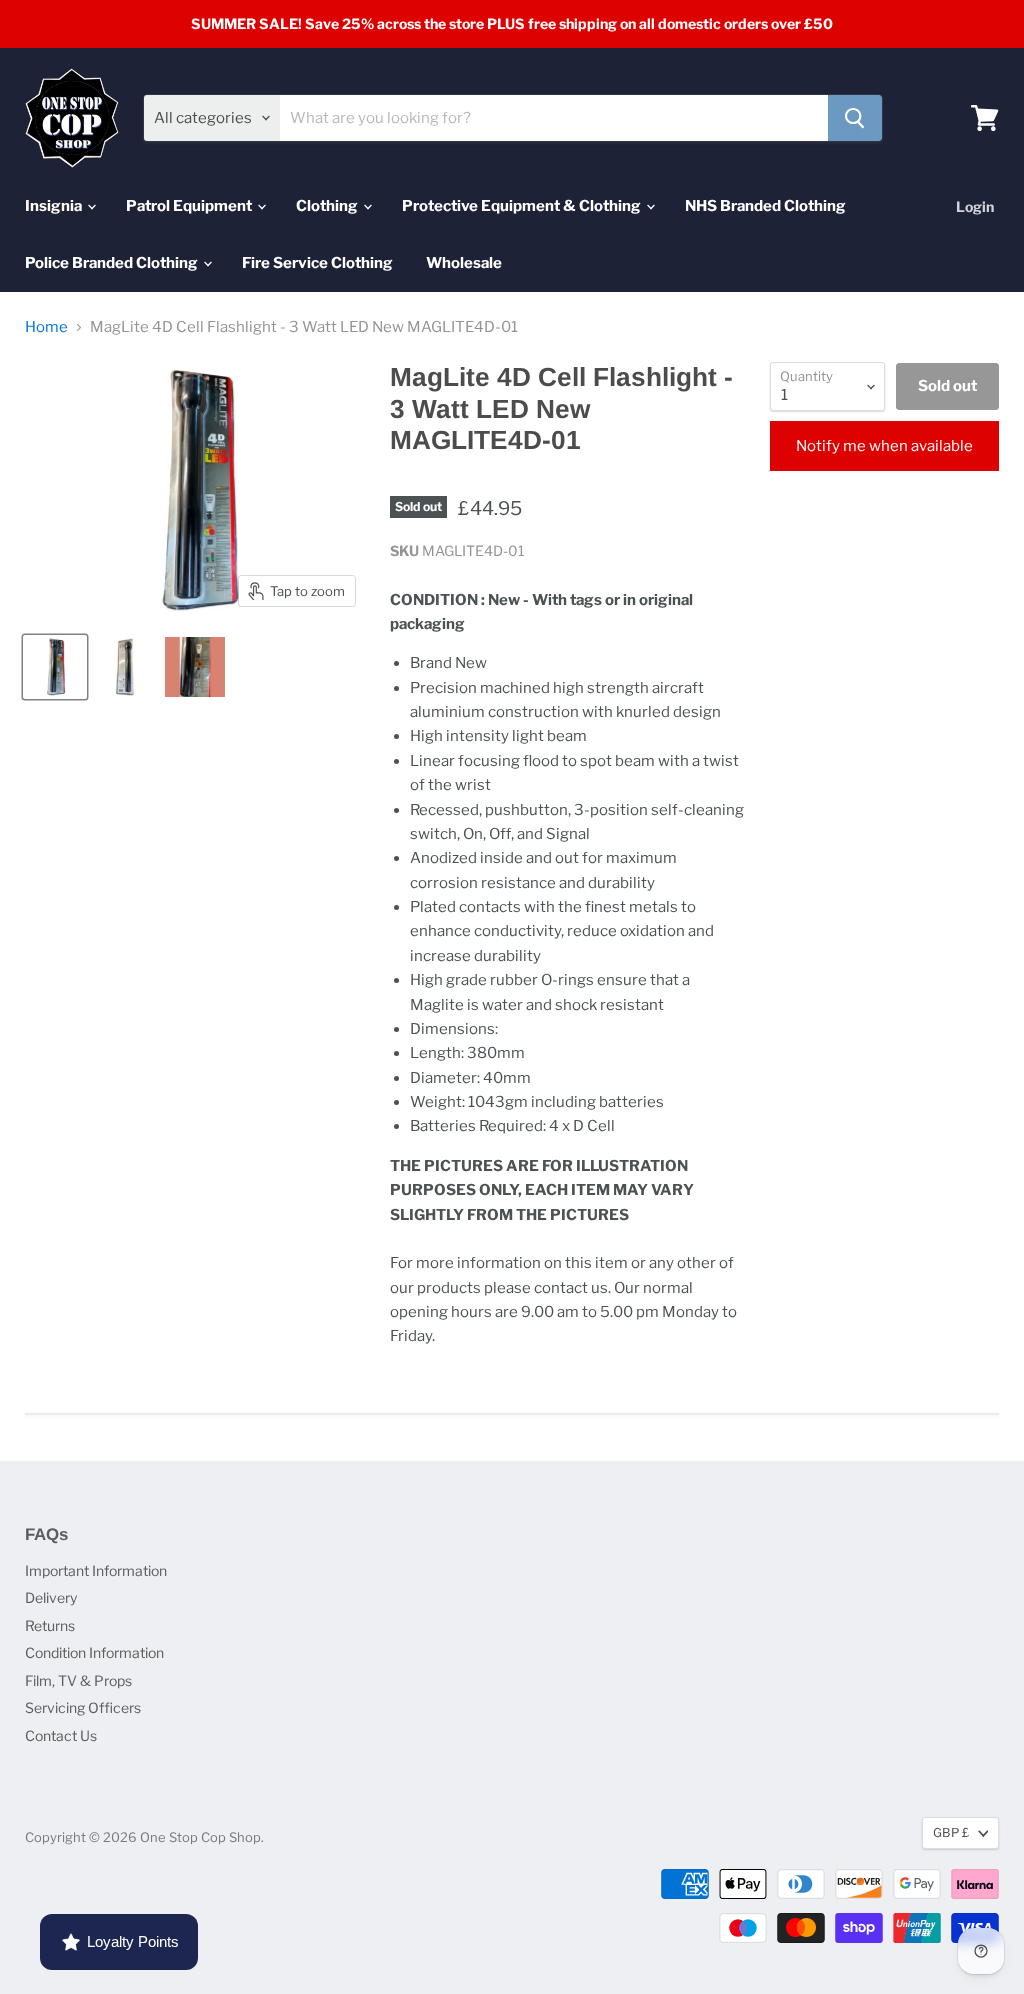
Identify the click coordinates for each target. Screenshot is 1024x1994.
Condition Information (94, 1652)
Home (46, 327)
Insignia (55, 206)
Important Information (96, 1570)
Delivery (51, 1597)
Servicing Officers (83, 1707)
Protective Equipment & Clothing (523, 206)
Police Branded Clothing (113, 263)
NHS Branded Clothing (765, 206)
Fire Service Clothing (317, 263)
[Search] (855, 118)
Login (975, 206)
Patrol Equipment (190, 206)
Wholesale (464, 263)
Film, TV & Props (78, 1680)
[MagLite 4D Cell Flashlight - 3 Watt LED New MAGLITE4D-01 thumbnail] (55, 667)
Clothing (328, 206)
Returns (50, 1625)
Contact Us (61, 1735)
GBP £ (951, 1832)
